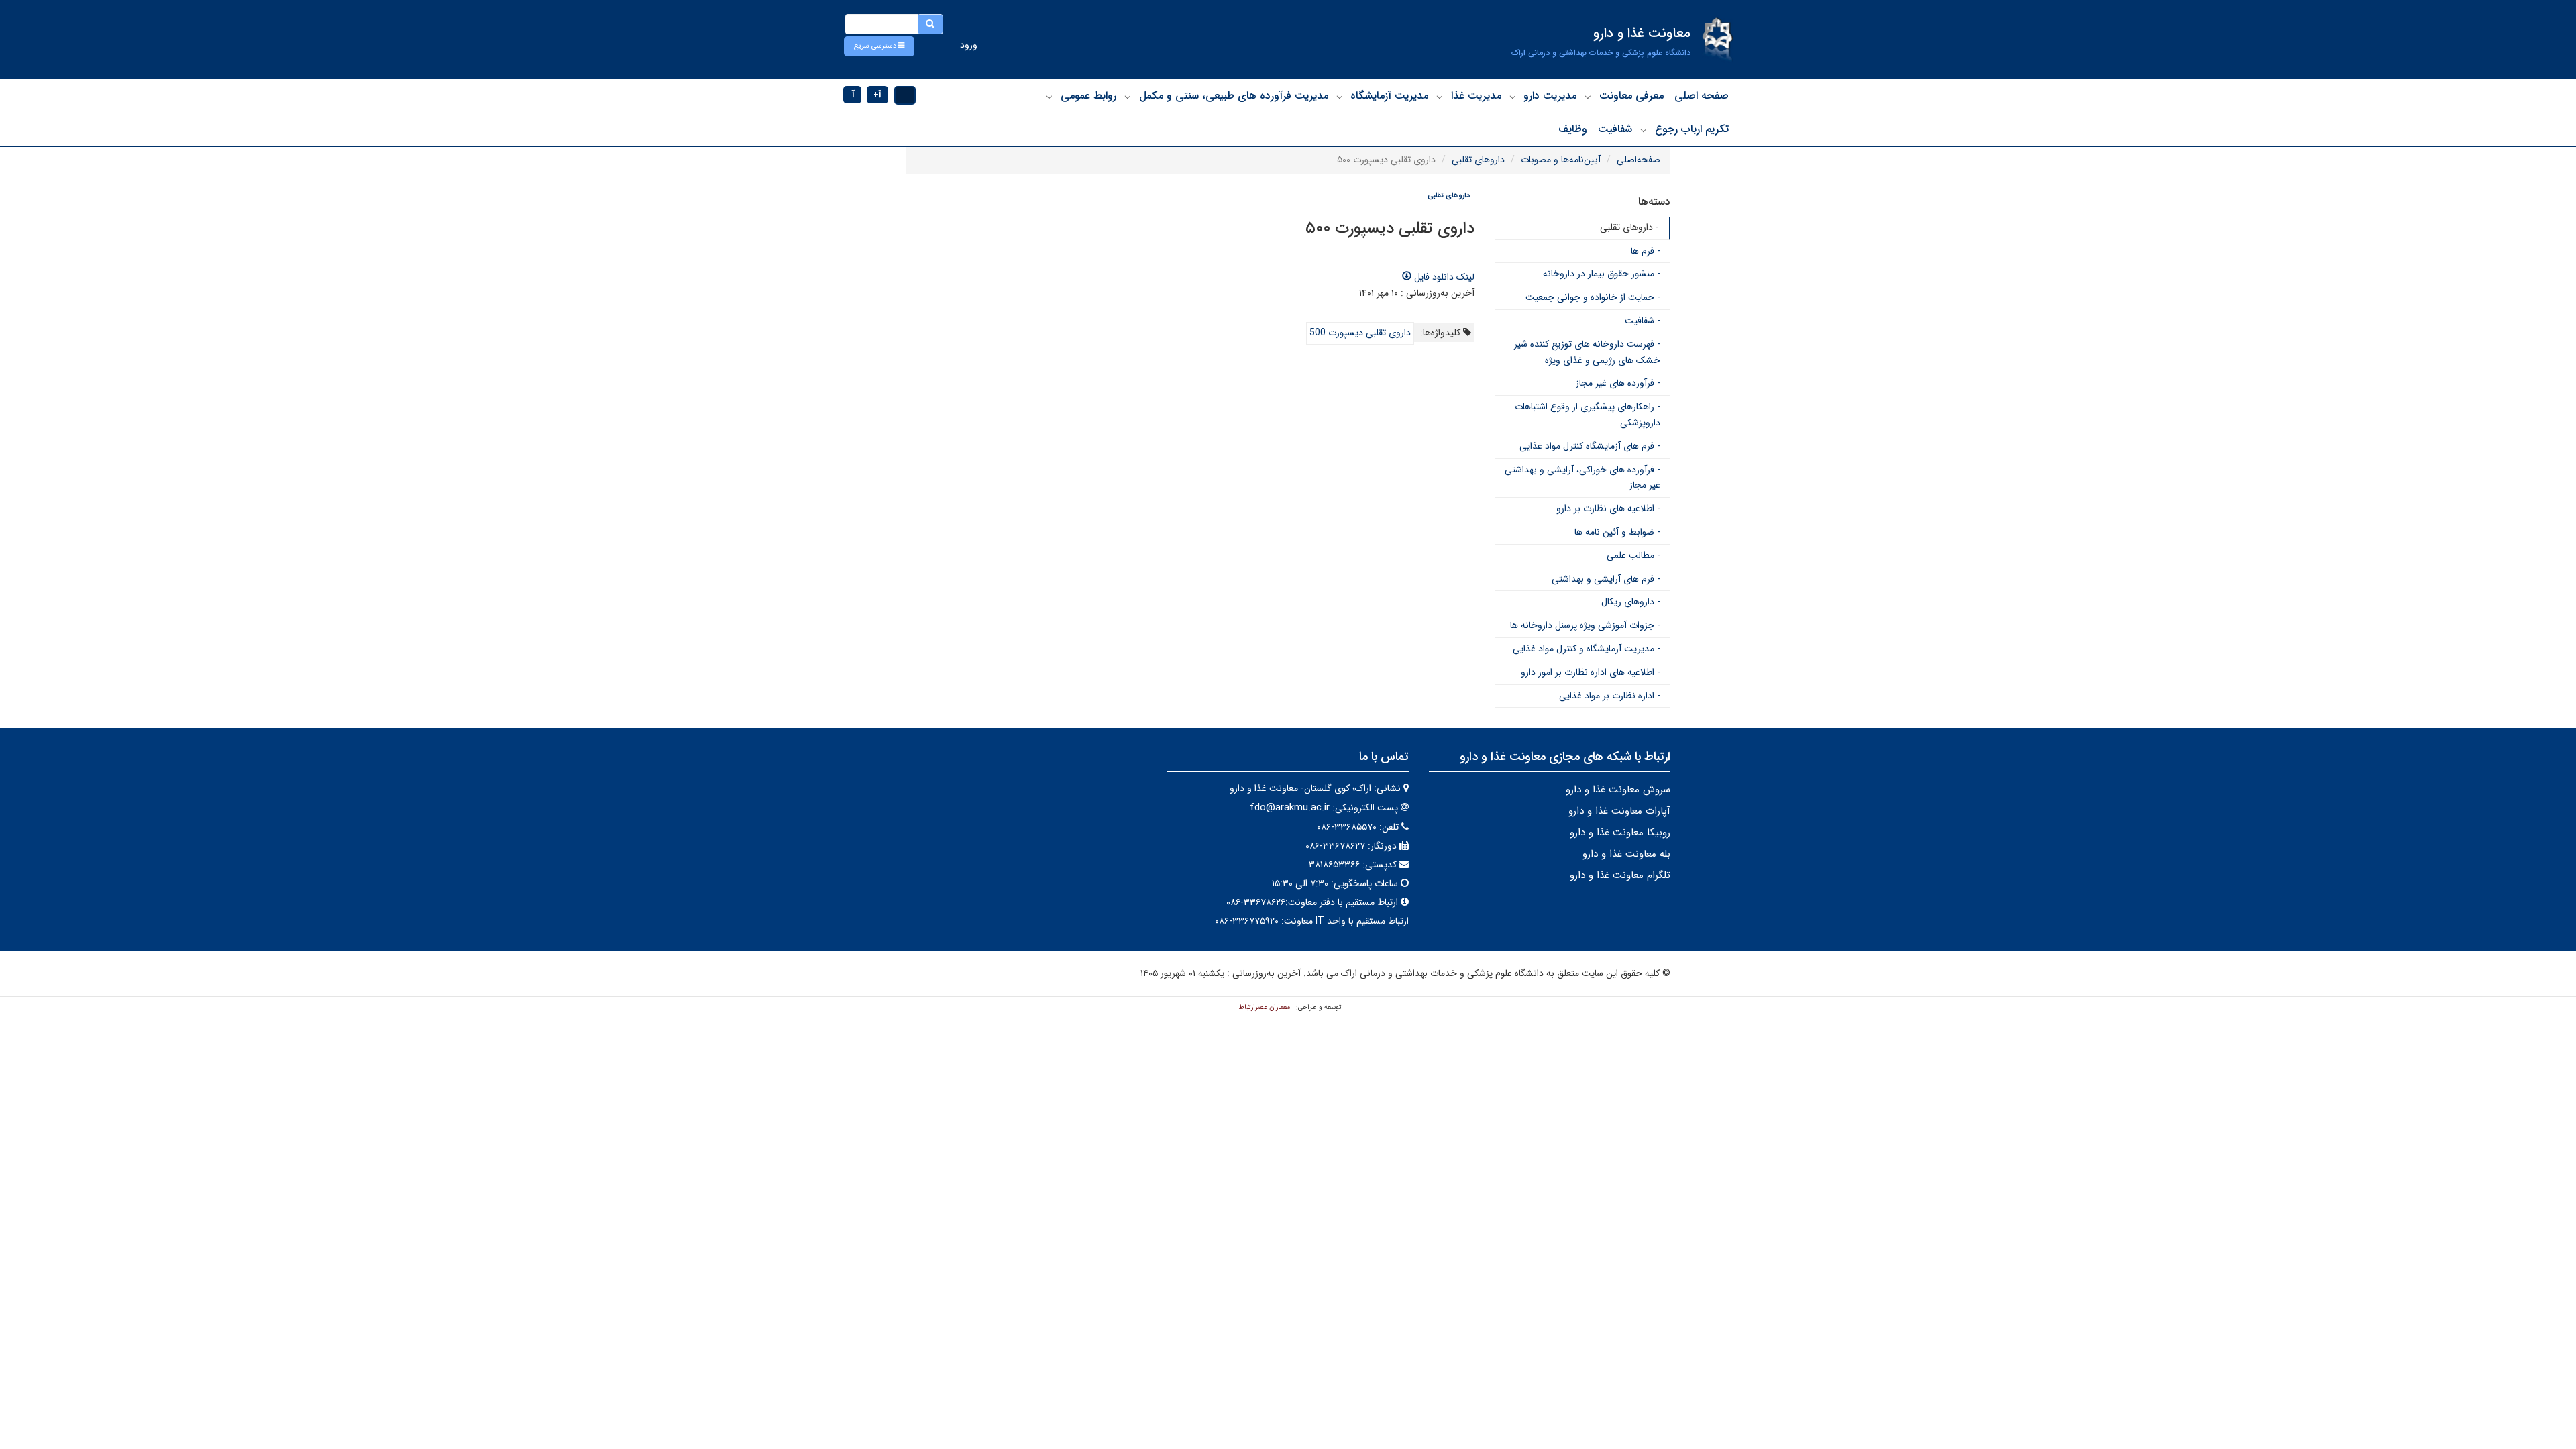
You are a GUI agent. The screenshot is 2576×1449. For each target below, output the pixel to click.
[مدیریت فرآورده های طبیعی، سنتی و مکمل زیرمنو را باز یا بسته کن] (1128, 97)
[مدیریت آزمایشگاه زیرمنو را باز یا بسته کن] (1340, 97)
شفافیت (1615, 129)
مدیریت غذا (1476, 96)
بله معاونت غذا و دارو (1626, 854)
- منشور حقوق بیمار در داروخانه (1602, 274)
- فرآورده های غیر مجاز (1618, 383)
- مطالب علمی (1633, 555)
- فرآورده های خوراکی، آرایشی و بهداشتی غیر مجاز (1582, 478)
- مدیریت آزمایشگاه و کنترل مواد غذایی (1587, 649)
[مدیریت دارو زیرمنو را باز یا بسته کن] (1513, 97)
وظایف (1573, 129)
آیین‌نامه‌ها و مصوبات (1561, 160)
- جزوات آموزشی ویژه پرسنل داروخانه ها (1585, 625)
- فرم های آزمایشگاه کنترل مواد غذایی (1590, 446)
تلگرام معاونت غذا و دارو (1620, 875)
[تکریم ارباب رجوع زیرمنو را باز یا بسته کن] (1644, 130)
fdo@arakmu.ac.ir (1290, 808)
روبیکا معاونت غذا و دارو (1620, 833)
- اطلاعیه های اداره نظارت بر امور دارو (1591, 672)
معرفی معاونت (1631, 96)
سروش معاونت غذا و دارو (1618, 790)
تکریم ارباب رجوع (1692, 129)
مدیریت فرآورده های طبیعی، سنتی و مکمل (1234, 96)
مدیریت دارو (1550, 96)
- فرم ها (1646, 251)
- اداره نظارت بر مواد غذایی (1610, 696)
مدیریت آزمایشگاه (1389, 96)
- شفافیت (1643, 321)
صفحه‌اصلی (1639, 160)
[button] (879, 46)
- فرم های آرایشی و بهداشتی (1606, 579)
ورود (969, 45)
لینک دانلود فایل (1443, 277)
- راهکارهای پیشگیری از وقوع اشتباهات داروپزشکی (1588, 415)
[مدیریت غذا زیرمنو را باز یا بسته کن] (1440, 97)
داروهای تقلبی (1478, 160)
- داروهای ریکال (1631, 602)
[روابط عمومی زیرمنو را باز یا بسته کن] (1049, 97)
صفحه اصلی (1702, 96)
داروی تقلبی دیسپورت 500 (1360, 333)
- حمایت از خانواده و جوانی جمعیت (1593, 297)
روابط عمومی (1088, 96)
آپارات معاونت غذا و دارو (1619, 811)
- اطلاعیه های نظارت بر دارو (1608, 508)
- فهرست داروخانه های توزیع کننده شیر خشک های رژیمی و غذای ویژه (1587, 352)
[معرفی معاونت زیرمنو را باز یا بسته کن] (1588, 97)
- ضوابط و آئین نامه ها (1617, 532)
